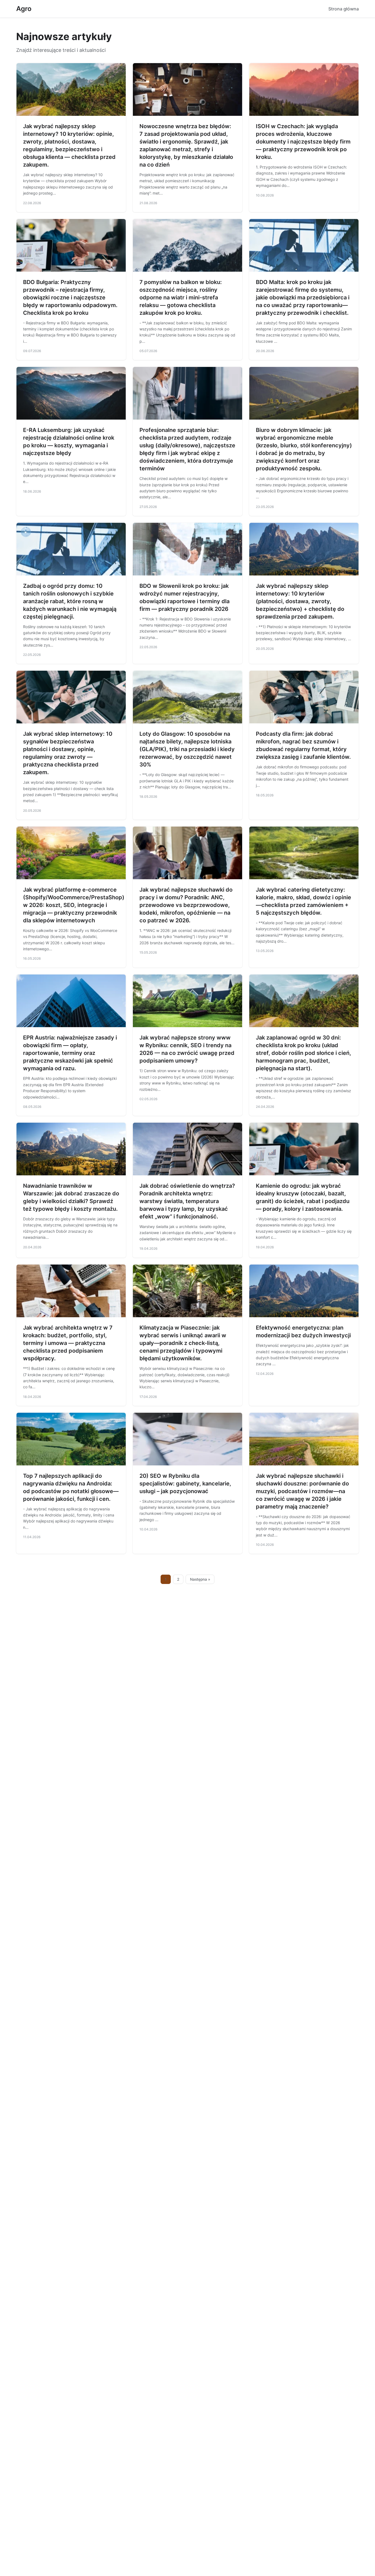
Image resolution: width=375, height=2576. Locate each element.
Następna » (200, 1579)
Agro (24, 9)
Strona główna (344, 9)
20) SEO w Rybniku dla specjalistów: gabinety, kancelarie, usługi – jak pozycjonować (185, 1484)
